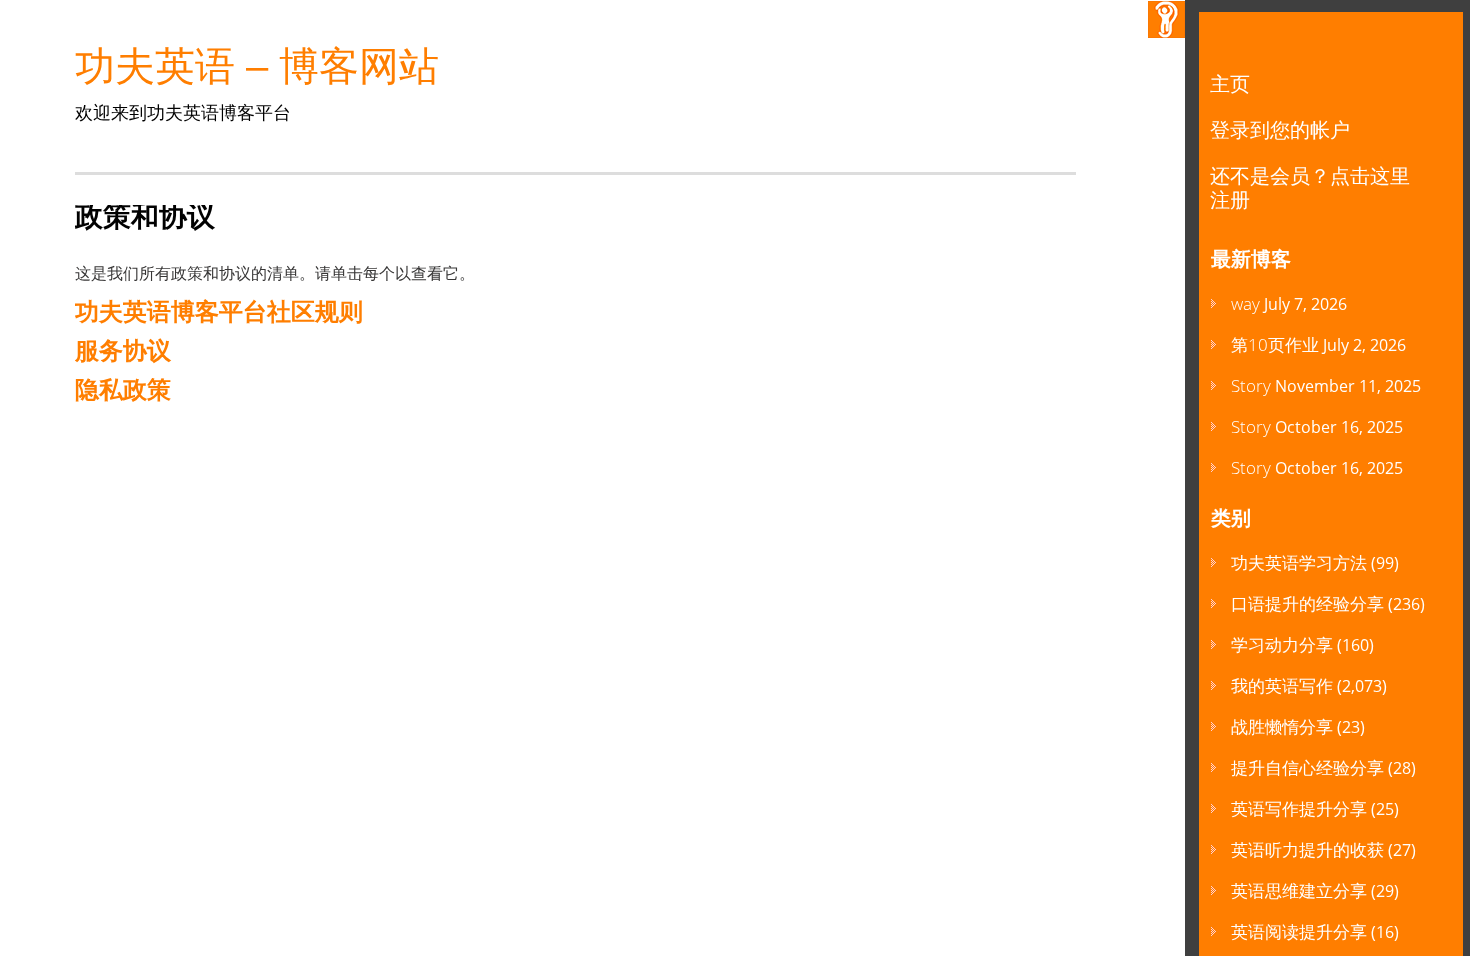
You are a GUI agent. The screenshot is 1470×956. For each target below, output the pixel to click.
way (1245, 303)
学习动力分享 (1282, 644)
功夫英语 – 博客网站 (257, 66)
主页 (1230, 83)
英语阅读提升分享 (1299, 931)
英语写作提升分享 (1299, 808)
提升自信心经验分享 (1307, 767)
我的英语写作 (1282, 685)
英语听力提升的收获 (1307, 849)
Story (1251, 385)
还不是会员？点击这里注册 (1310, 187)
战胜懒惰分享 (1282, 726)
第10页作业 (1275, 344)
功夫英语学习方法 (1299, 562)
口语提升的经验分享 (1307, 603)
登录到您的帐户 (1280, 129)
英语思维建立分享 (1299, 890)
